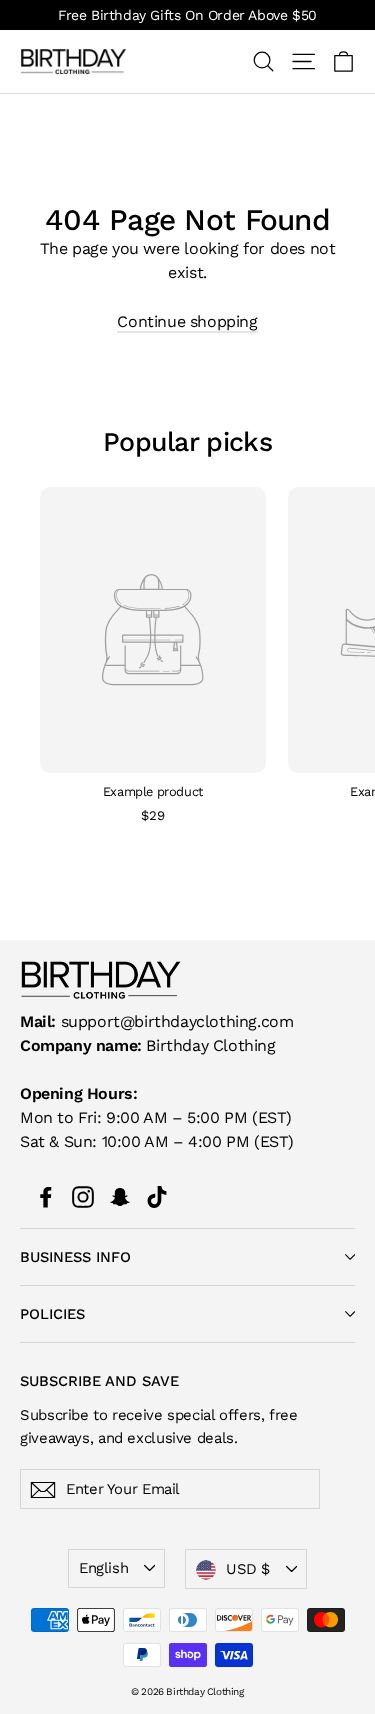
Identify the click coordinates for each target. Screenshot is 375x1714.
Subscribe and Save (99, 1380)
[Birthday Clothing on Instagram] (83, 1196)
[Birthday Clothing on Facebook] (46, 1196)
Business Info (75, 1257)
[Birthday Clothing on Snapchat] (120, 1196)
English (103, 1568)
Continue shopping (187, 321)
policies (52, 1314)
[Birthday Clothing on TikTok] (157, 1196)
